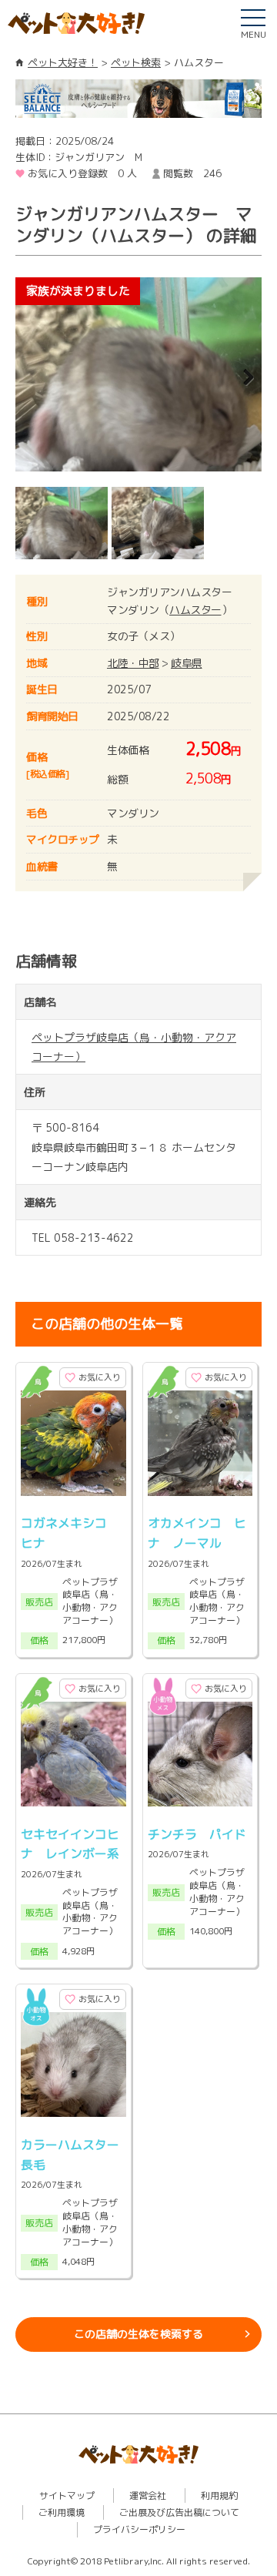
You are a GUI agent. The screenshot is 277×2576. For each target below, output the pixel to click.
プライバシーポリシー (139, 2529)
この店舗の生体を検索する (138, 2334)
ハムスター (195, 610)
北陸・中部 (133, 663)
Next (239, 378)
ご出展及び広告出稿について (179, 2512)
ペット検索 (136, 62)
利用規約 (219, 2495)
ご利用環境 (62, 2512)
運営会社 (148, 2495)
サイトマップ (67, 2495)
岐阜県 (187, 663)
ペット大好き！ (63, 62)
